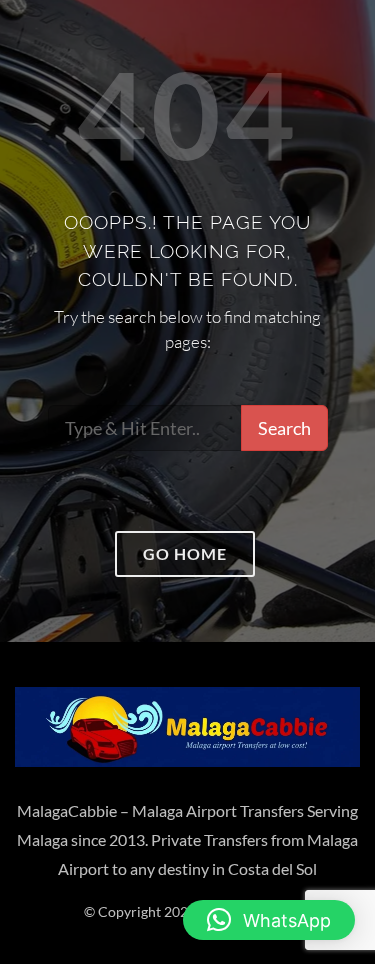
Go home (185, 553)
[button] (269, 920)
